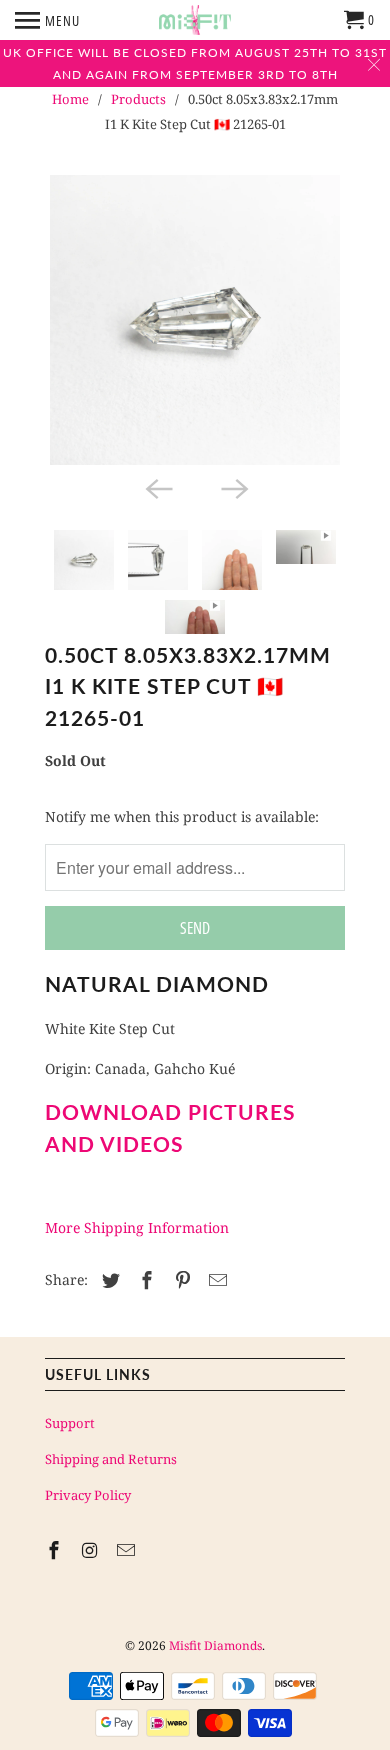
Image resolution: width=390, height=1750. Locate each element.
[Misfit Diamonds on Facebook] (56, 1550)
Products (138, 99)
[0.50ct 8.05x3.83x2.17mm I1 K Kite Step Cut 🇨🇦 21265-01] (195, 320)
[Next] (233, 487)
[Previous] (157, 487)
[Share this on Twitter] (108, 1280)
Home (70, 99)
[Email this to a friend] (215, 1280)
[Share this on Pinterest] (180, 1280)
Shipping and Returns (111, 1459)
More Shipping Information (137, 1227)
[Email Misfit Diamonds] (128, 1550)
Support (70, 1423)
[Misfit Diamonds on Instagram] (92, 1550)
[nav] (47, 20)
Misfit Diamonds (215, 1645)
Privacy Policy (88, 1495)
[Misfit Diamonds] (195, 20)
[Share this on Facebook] (144, 1280)
